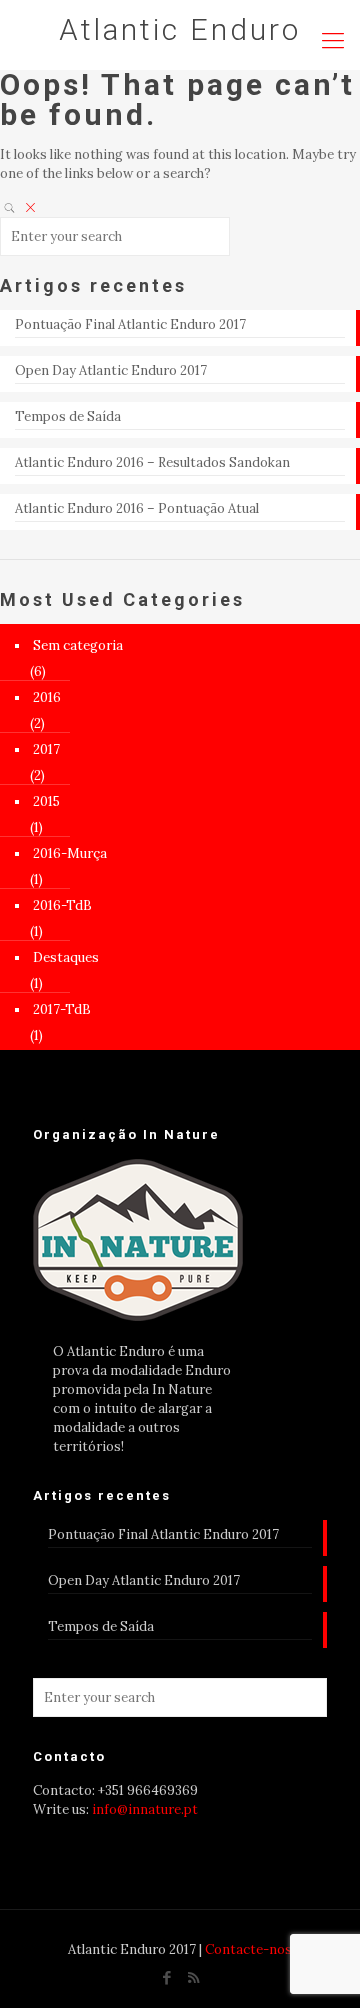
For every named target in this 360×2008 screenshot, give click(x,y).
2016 (47, 697)
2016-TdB (62, 905)
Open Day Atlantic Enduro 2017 (111, 370)
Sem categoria (78, 645)
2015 (46, 801)
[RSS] (193, 1977)
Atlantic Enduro (180, 29)
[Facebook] (166, 1977)
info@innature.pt (145, 1809)
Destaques (66, 957)
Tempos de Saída (68, 416)
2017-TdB (62, 1009)
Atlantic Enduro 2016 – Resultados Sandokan (152, 462)
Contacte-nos (248, 1949)
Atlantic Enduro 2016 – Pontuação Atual (137, 508)
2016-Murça (70, 853)
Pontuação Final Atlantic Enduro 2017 (130, 324)
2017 (46, 749)
